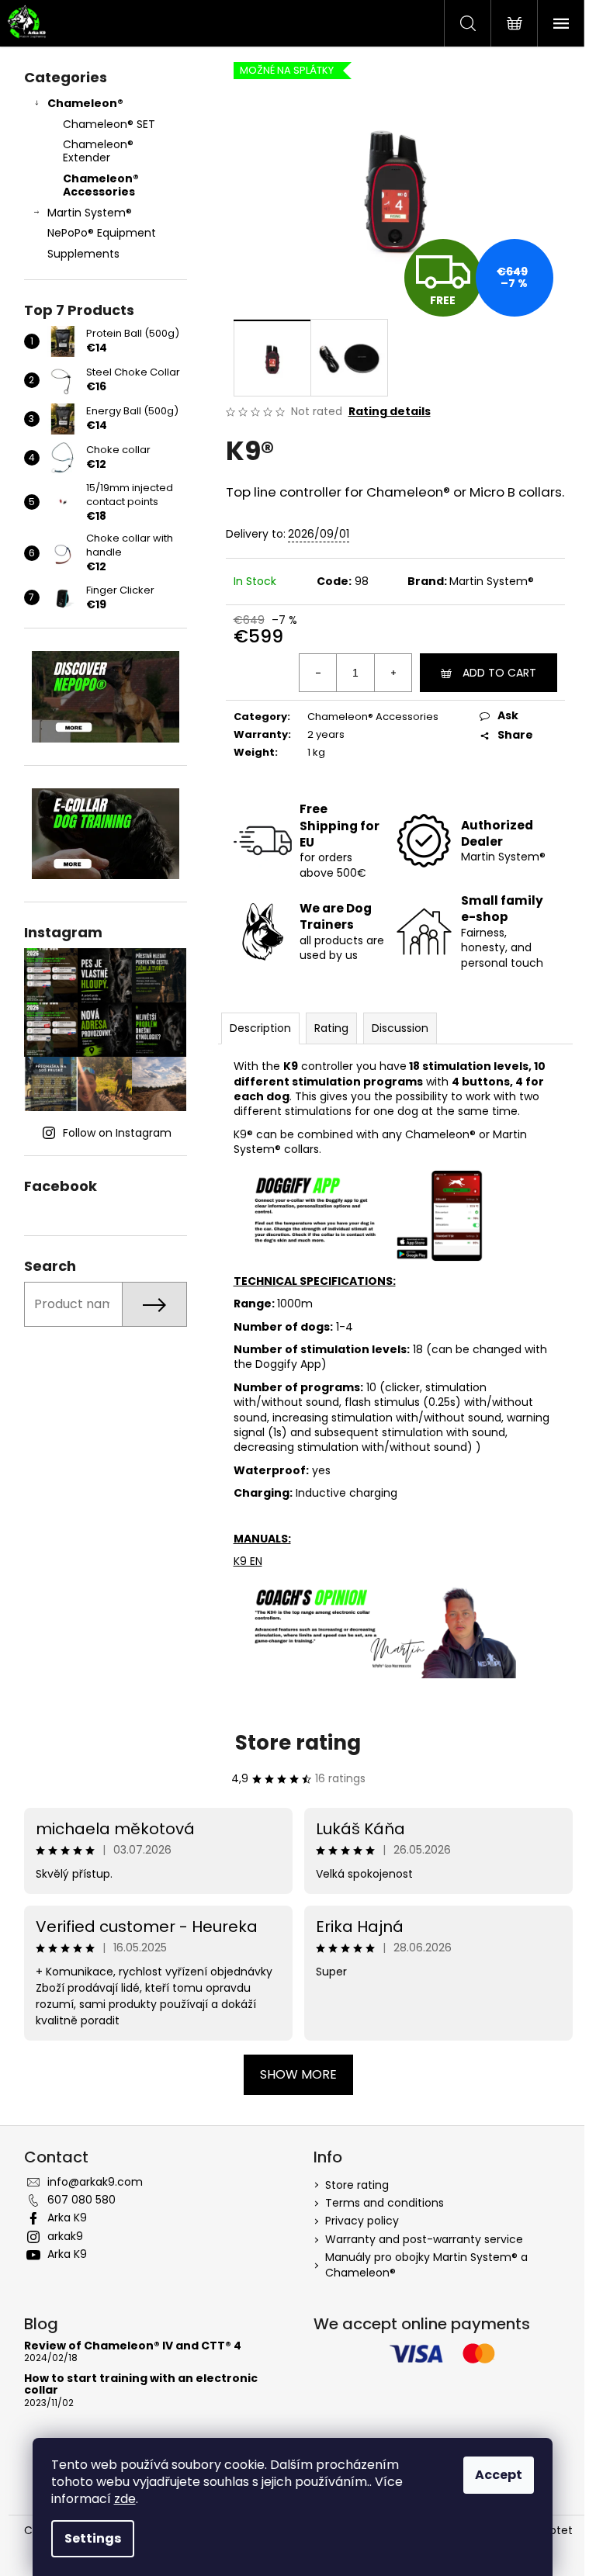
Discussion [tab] (400, 1028)
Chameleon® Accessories (101, 185)
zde (125, 2499)
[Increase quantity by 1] (393, 673)
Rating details (390, 412)
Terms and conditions (385, 2203)
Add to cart (499, 673)
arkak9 (65, 2236)
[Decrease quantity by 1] (318, 673)
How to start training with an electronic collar (141, 2385)
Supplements (83, 254)
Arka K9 (67, 2218)
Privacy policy (362, 2221)
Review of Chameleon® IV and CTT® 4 (133, 2346)
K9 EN (248, 1561)
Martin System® (90, 213)
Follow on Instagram (117, 1133)
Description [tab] (260, 1028)
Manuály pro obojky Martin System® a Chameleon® (426, 2264)
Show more (298, 2074)
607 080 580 (81, 2200)
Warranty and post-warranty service (424, 2239)
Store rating (298, 1743)
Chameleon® (85, 103)
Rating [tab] (331, 1028)
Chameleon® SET (109, 124)
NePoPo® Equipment (102, 233)
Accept (499, 2475)
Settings (93, 2538)
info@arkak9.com (95, 2182)
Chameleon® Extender (98, 151)
